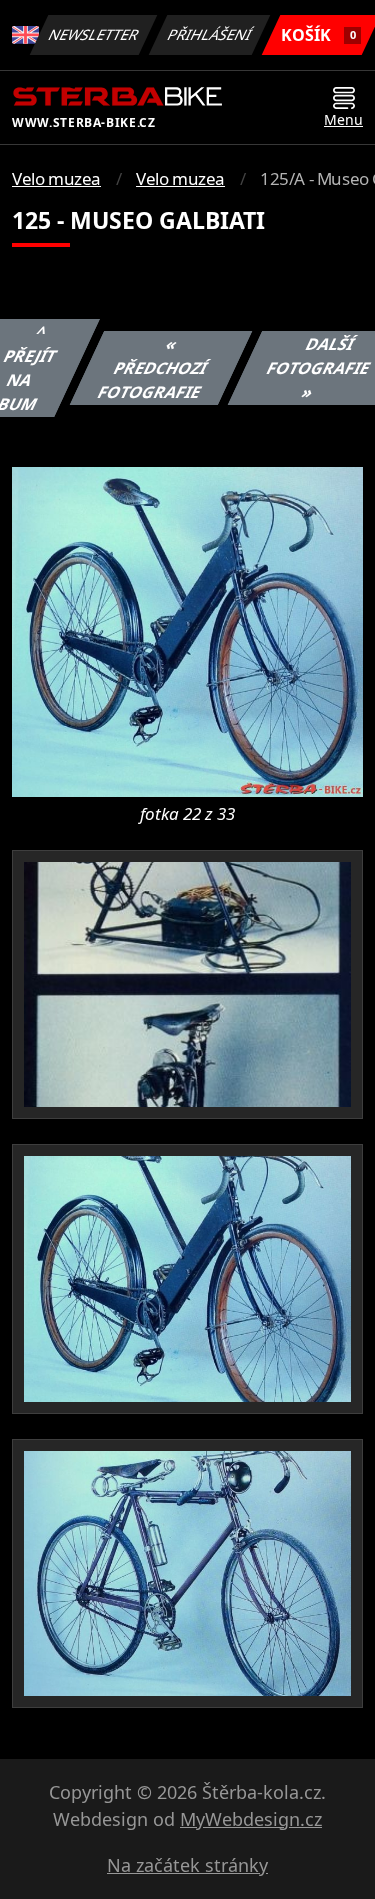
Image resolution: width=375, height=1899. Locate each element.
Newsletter (94, 34)
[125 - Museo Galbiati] (187, 630)
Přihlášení (210, 34)
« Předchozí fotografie (152, 368)
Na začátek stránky (187, 1865)
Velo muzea (56, 178)
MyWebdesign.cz (251, 1819)
